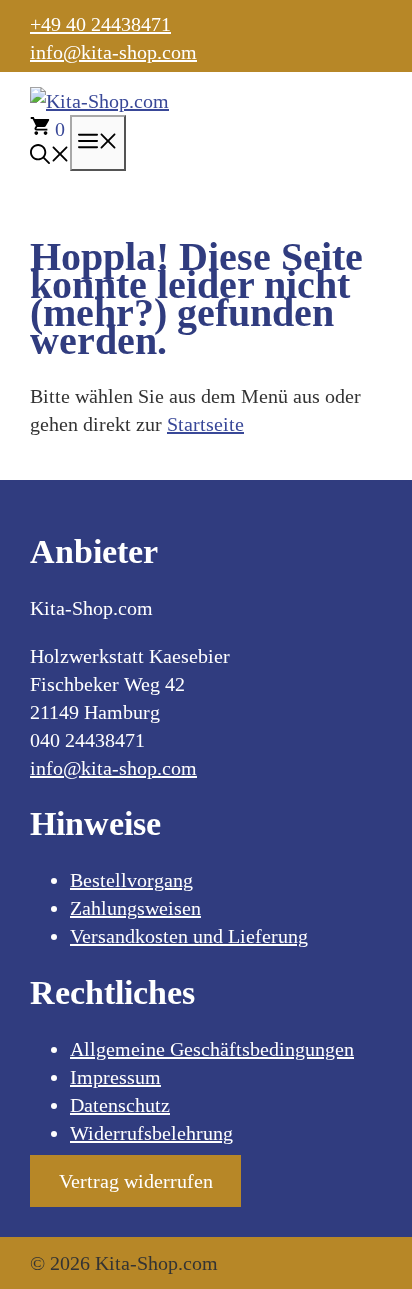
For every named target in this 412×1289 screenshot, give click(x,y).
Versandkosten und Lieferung (189, 936)
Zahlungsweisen (135, 908)
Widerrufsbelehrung (151, 1133)
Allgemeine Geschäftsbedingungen (212, 1049)
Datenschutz (120, 1105)
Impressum (115, 1077)
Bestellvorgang (131, 880)
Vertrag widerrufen (136, 1181)
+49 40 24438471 (100, 24)
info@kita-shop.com (113, 52)
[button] (50, 157)
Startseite (205, 424)
